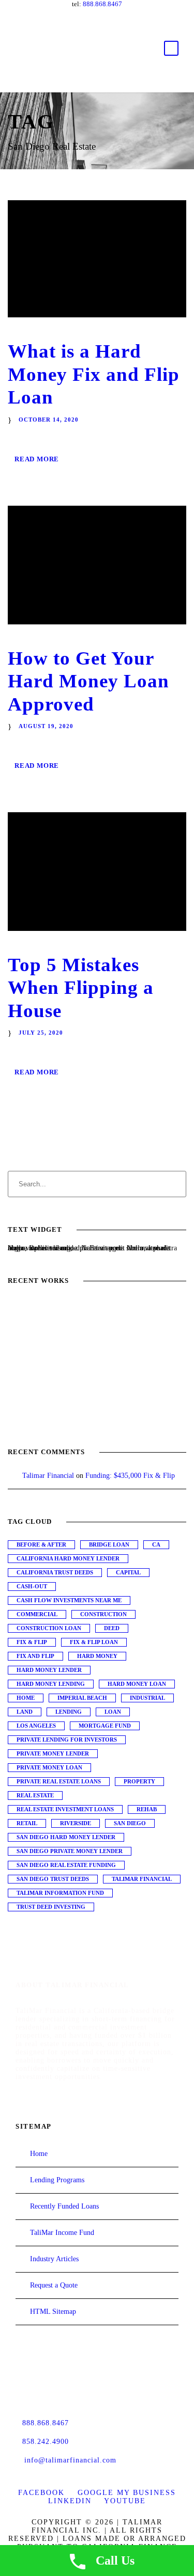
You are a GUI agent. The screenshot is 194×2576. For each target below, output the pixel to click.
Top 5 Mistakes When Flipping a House (81, 988)
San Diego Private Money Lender (70, 1851)
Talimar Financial (48, 1476)
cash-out (32, 1586)
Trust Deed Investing (51, 1907)
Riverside (76, 1823)
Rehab (147, 1809)
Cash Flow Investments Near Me (69, 1600)
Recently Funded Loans (64, 2206)
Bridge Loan (109, 1544)
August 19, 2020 (46, 726)
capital (128, 1572)
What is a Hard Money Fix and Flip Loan (94, 374)
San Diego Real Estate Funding (66, 1865)
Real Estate (35, 1795)
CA (156, 1544)
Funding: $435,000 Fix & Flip (130, 1476)
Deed (112, 1628)
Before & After (41, 1544)
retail (27, 1823)
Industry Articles (54, 2259)
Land (25, 1712)
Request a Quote (54, 2285)
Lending (69, 1712)
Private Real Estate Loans (59, 1781)
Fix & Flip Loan (94, 1642)
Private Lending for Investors (67, 1740)
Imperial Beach (82, 1698)
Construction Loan (49, 1628)
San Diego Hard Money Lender (66, 1837)
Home (26, 1698)
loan (113, 1712)
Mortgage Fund (105, 1726)
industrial (147, 1698)
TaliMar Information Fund (60, 1893)
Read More (37, 459)
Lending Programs (57, 2180)
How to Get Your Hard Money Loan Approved (88, 681)
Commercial (37, 1614)
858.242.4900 (46, 2442)
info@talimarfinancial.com (70, 2460)
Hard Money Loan (137, 1684)
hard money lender (49, 1670)
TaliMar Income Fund (62, 2233)
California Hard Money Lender (68, 1558)
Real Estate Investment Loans (65, 1809)
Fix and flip (35, 1656)
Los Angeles (36, 1726)
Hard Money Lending (51, 1684)
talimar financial (142, 1879)
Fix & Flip (32, 1642)
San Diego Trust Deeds (53, 1879)
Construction (103, 1614)
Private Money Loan (49, 1767)
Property (139, 1781)
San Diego (130, 1823)
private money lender (53, 1753)
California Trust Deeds (55, 1572)
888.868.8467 (102, 4)
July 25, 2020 (41, 1033)
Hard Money (97, 1656)
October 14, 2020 (49, 420)
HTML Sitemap (53, 2312)
